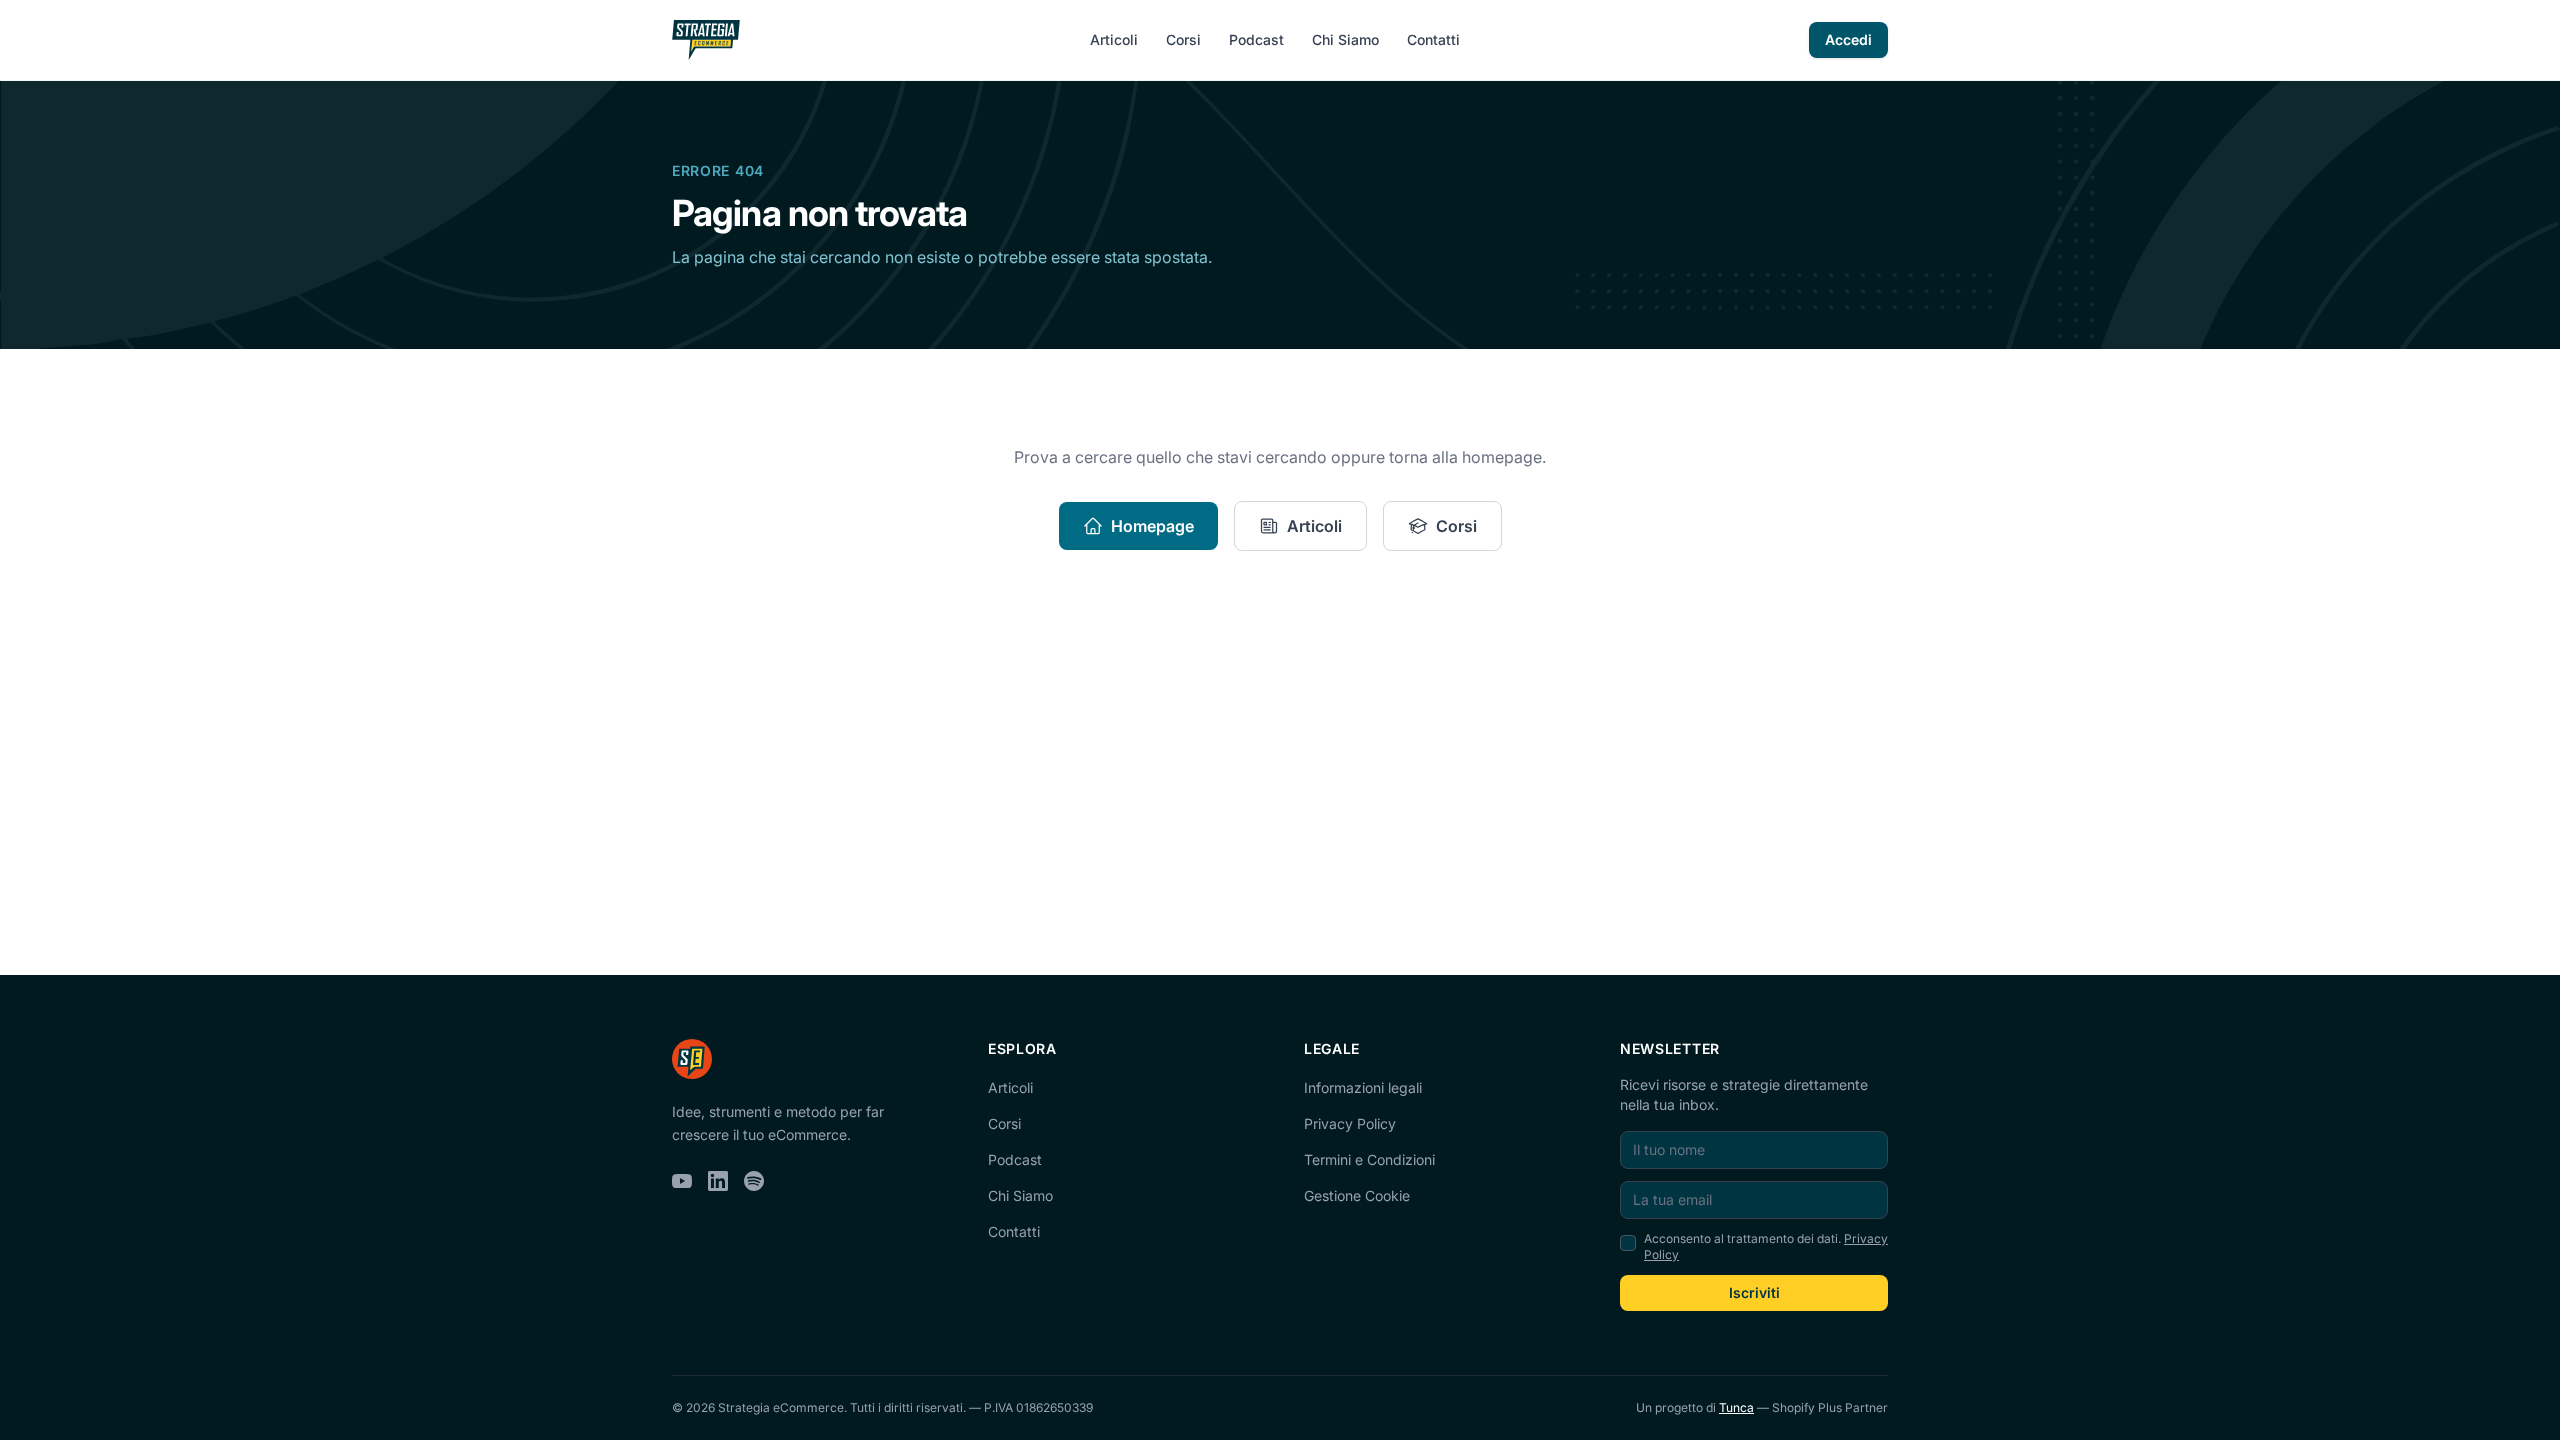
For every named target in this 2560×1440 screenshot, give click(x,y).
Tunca (1736, 1407)
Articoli (1114, 39)
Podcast (1256, 39)
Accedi (1848, 39)
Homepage (1152, 526)
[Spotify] (754, 1181)
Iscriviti (1754, 1292)
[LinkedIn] (718, 1181)
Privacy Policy (1350, 1123)
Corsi (1183, 39)
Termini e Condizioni (1369, 1159)
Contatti (1433, 39)
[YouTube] (682, 1181)
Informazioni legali (1363, 1087)
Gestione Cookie (1357, 1195)
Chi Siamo (1345, 39)
